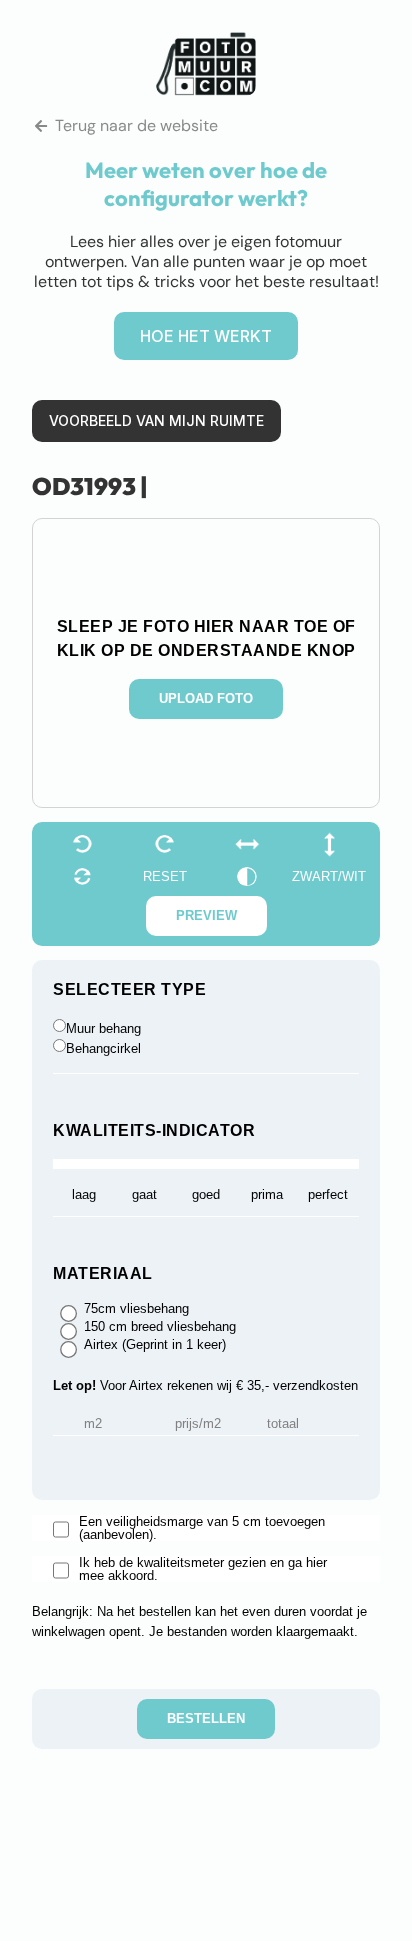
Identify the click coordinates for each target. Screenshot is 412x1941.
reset (165, 876)
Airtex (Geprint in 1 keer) (155, 1345)
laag (84, 1194)
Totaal (283, 1424)
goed (206, 1194)
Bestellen (206, 1718)
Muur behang (103, 1028)
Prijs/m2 (198, 1424)
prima (267, 1194)
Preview (206, 915)
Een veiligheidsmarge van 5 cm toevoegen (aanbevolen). (202, 1528)
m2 (93, 1424)
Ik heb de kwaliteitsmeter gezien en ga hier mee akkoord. (203, 1569)
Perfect (328, 1194)
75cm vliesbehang (136, 1309)
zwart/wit (329, 876)
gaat (144, 1194)
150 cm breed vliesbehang (160, 1327)
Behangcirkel (103, 1048)
